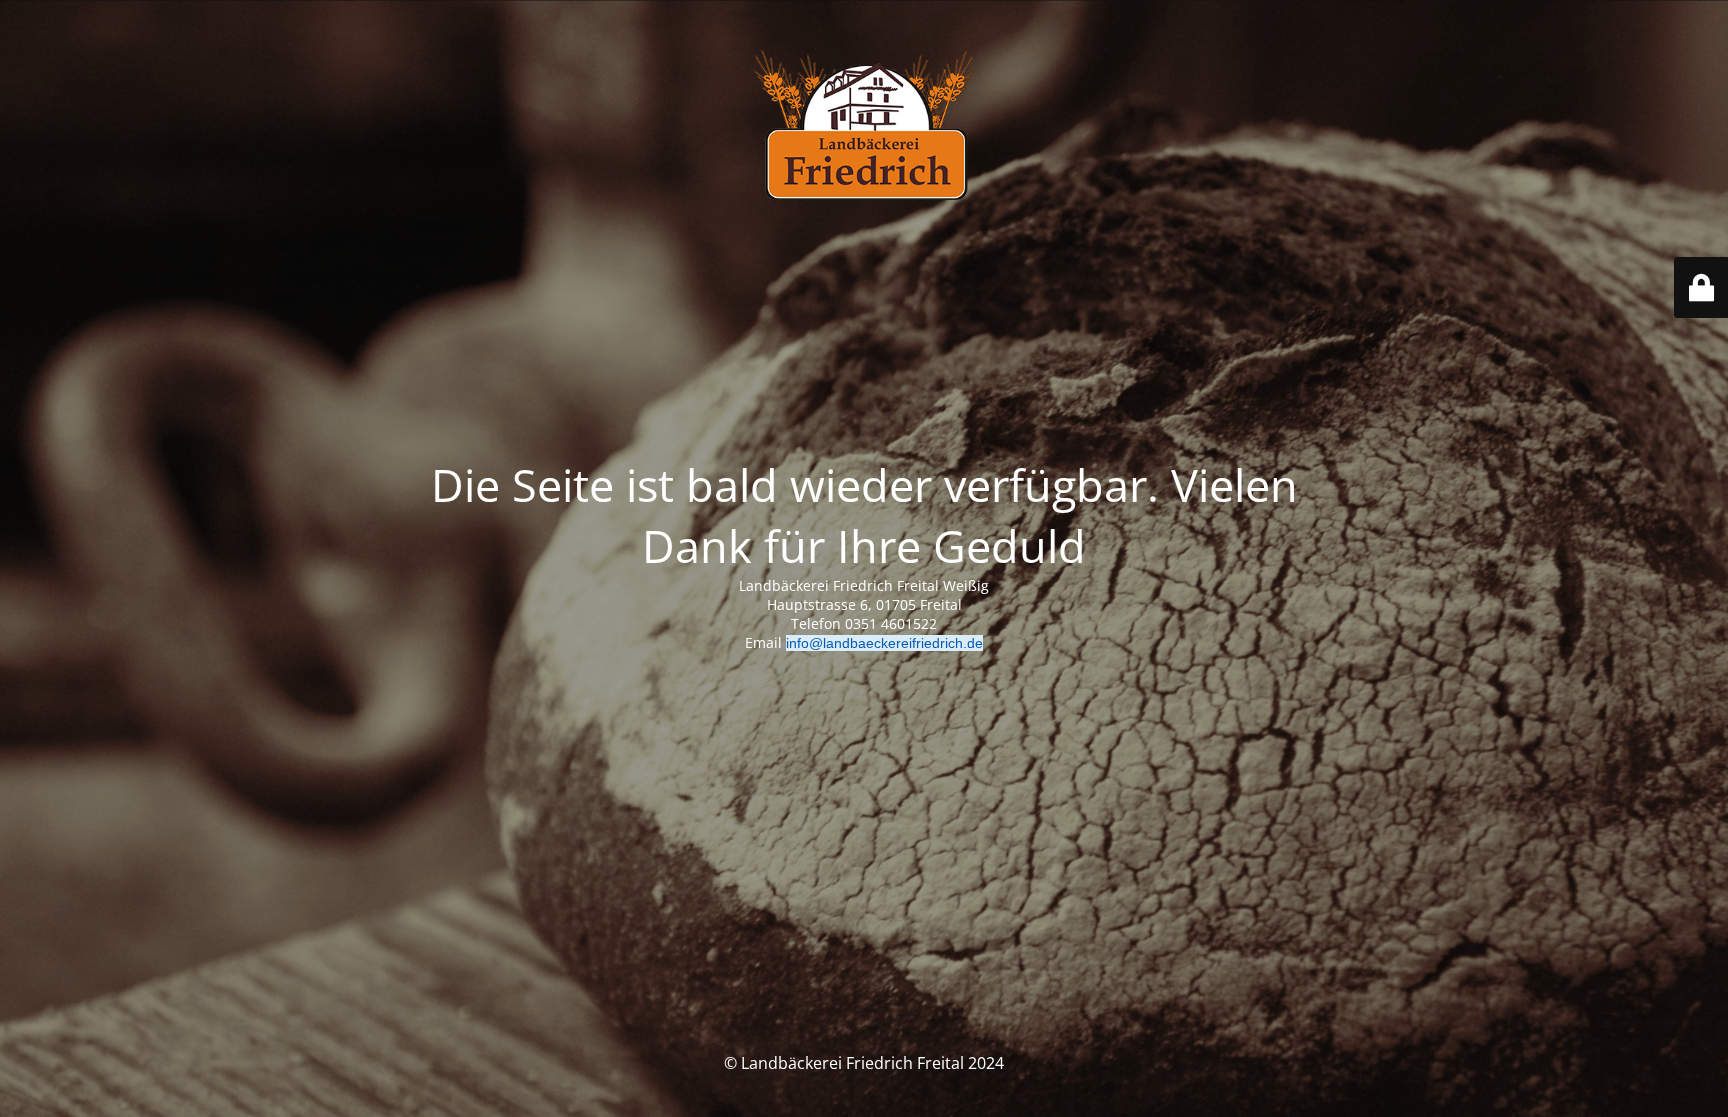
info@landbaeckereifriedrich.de (884, 643)
